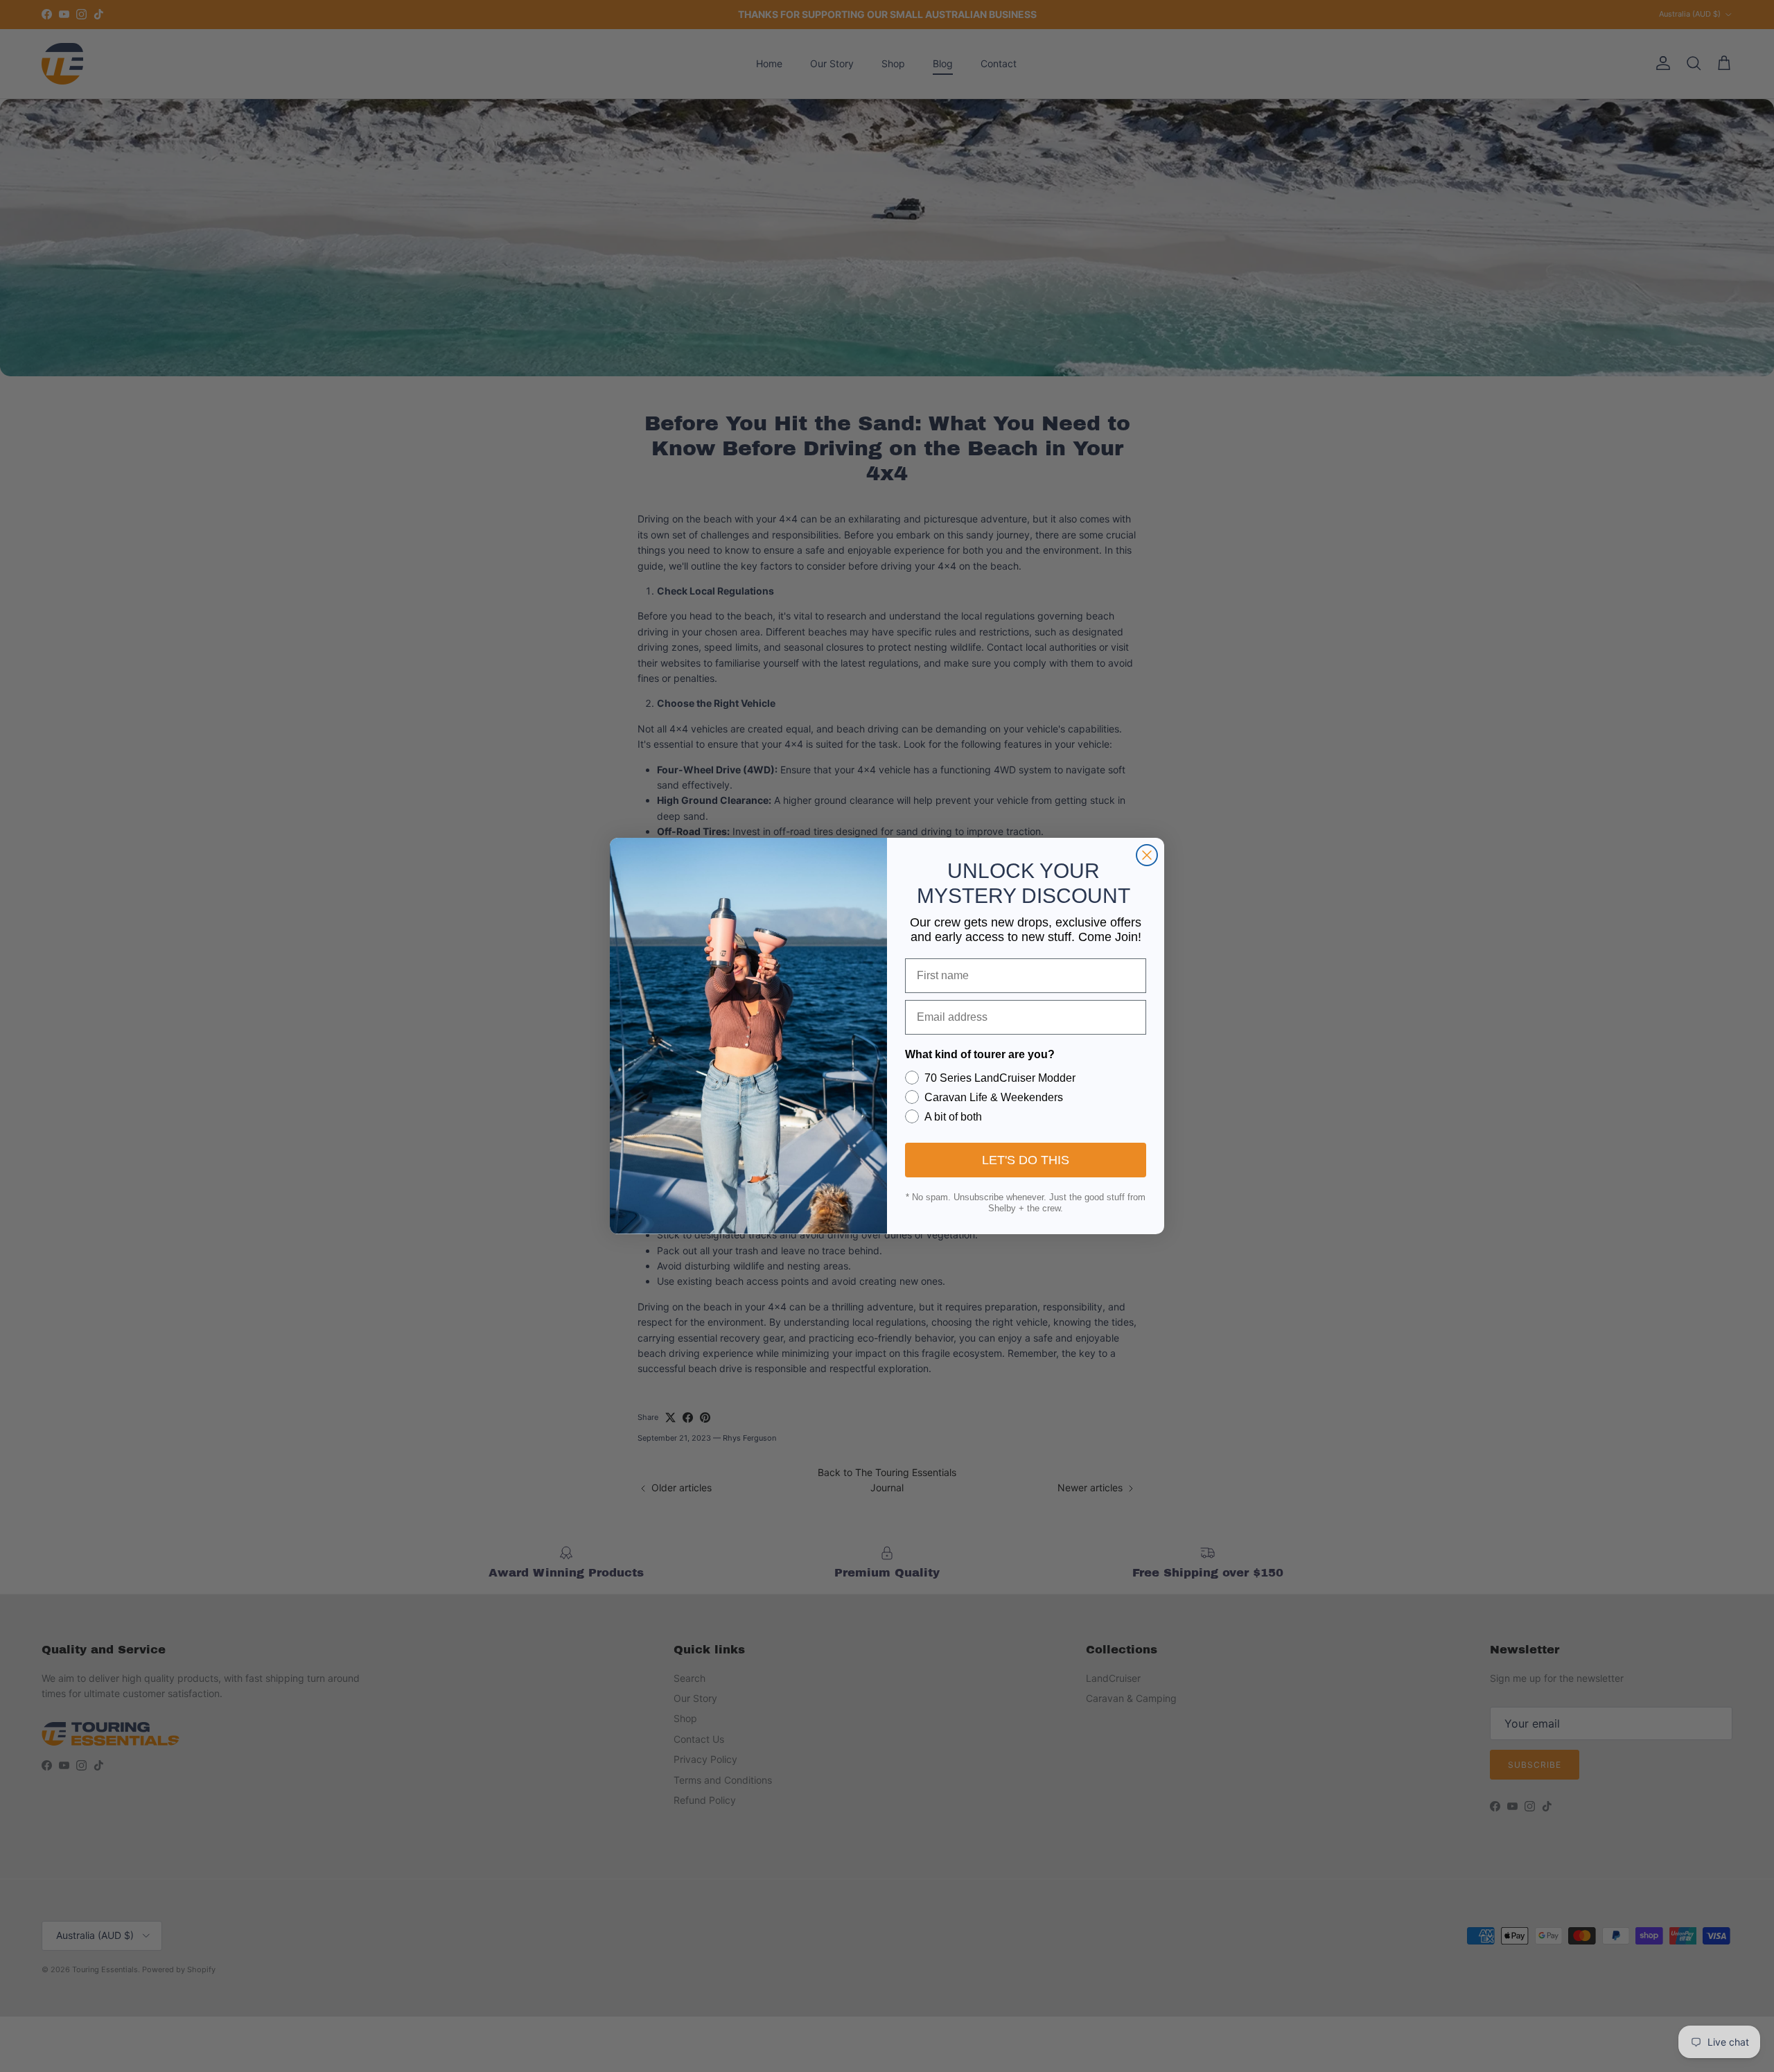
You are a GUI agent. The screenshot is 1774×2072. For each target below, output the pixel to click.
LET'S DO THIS (1026, 1160)
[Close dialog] (1147, 855)
